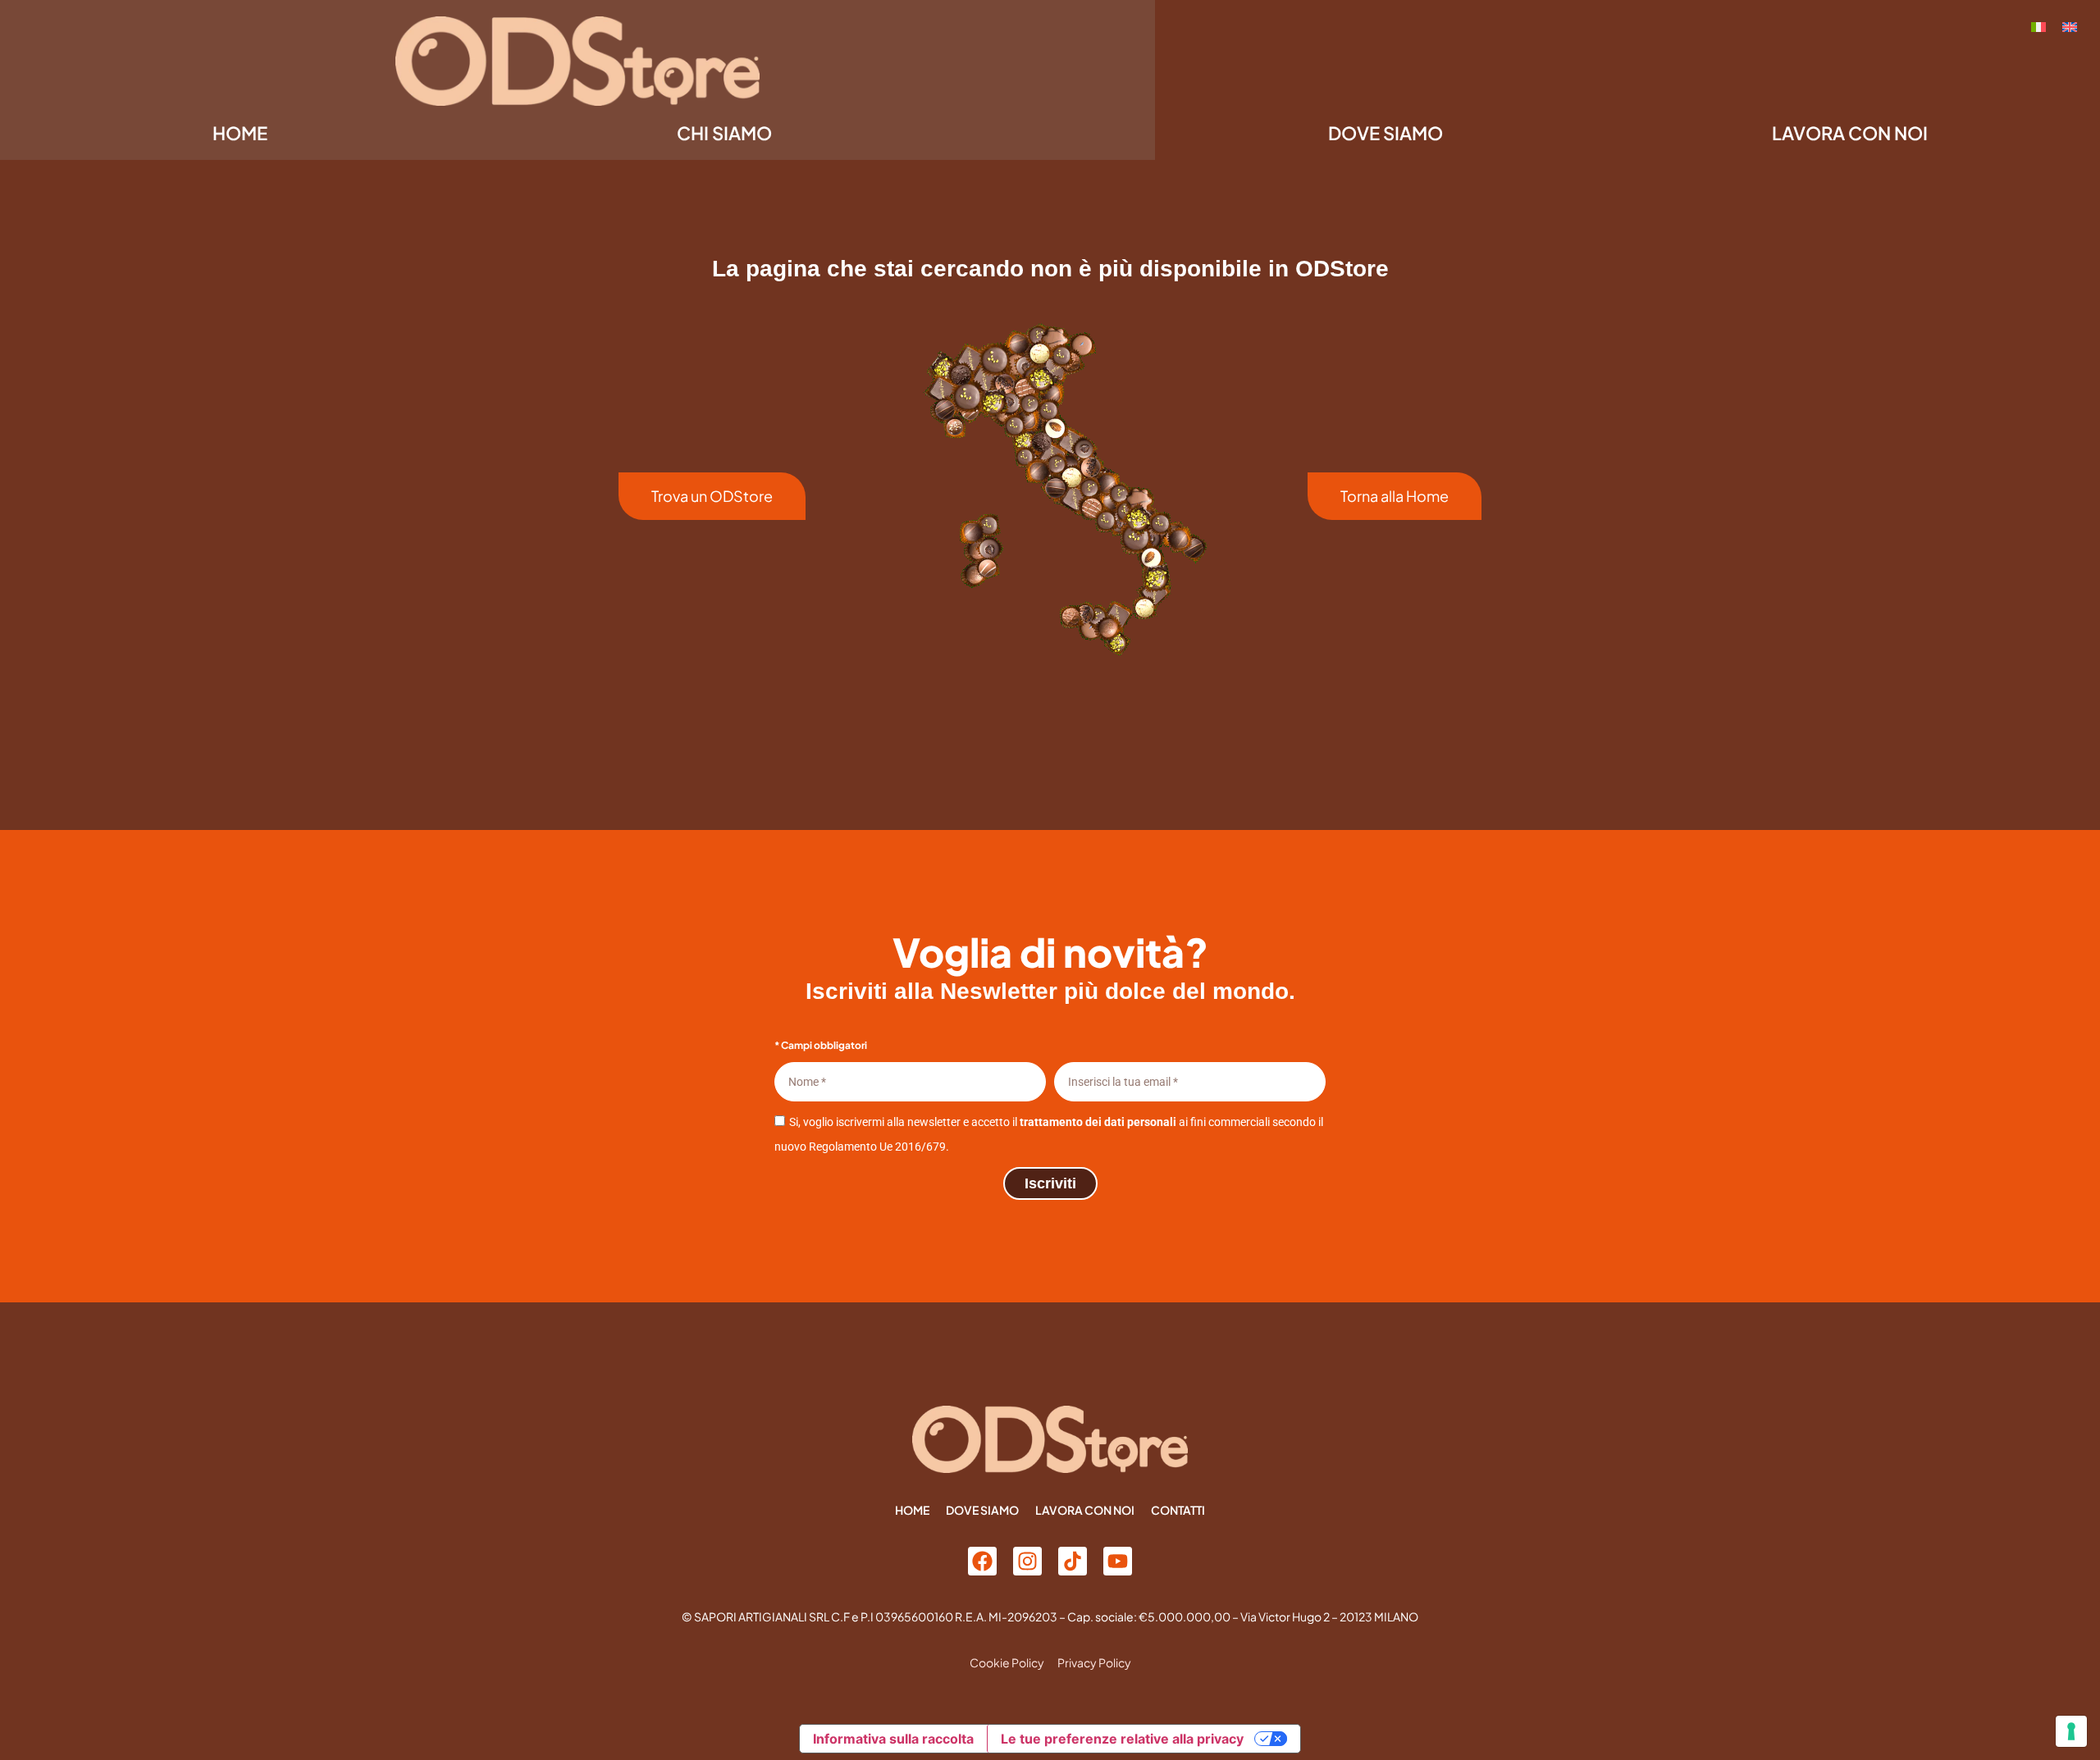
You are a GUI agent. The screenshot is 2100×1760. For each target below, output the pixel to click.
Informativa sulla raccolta (893, 1739)
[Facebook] (982, 1561)
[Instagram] (1027, 1561)
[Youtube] (1118, 1561)
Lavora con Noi (1850, 133)
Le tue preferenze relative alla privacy (1122, 1739)
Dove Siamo (1386, 133)
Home (240, 133)
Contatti (1178, 1510)
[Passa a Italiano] (2038, 26)
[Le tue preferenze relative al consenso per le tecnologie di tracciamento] (2071, 1731)
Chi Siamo (724, 133)
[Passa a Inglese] (2070, 26)
